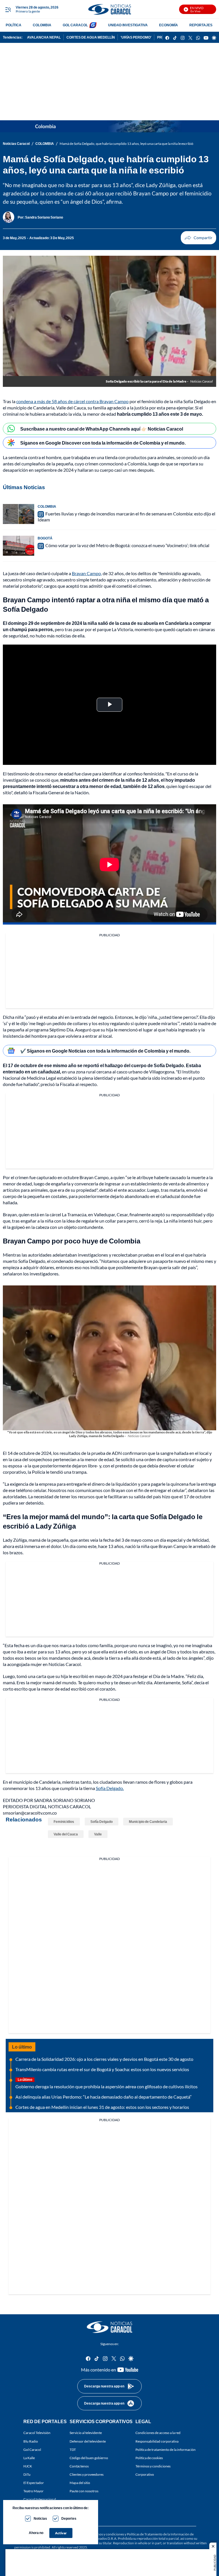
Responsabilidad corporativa (157, 2441)
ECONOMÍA (169, 25)
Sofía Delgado (102, 1822)
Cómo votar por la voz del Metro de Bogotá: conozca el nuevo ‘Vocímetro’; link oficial (127, 545)
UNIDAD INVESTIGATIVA (128, 25)
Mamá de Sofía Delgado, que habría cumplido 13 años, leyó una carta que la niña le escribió (126, 144)
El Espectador (34, 2483)
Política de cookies (149, 2458)
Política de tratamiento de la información (166, 2450)
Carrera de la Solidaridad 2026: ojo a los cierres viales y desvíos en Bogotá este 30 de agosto (104, 2059)
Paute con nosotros (84, 2491)
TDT (73, 2450)
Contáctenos (79, 2466)
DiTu (27, 2475)
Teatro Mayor (34, 2491)
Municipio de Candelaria (148, 1822)
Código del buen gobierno (89, 2458)
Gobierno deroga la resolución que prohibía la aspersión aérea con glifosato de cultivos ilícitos (107, 2086)
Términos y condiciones (153, 2466)
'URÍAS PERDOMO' (136, 37)
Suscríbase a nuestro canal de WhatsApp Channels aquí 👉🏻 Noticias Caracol (102, 429)
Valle (98, 1834)
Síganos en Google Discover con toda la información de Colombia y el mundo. (103, 443)
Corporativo (145, 2475)
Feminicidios (64, 1822)
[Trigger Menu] (8, 9)
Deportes (69, 2518)
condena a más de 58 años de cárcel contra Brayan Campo (72, 401)
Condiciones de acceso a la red (158, 2433)
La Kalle (29, 2458)
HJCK (28, 2466)
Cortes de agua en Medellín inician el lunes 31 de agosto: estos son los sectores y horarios (102, 2107)
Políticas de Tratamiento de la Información (158, 2534)
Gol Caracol (32, 2450)
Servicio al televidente (86, 2433)
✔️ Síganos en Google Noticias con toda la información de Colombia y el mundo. (105, 1051)
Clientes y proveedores (87, 2475)
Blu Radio (31, 2441)
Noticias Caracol (16, 144)
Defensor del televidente (88, 2441)
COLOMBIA (42, 25)
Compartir (198, 238)
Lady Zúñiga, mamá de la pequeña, (36, 1540)
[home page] (109, 9)
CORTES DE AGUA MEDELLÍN (91, 37)
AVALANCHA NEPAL (44, 37)
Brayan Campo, (87, 573)
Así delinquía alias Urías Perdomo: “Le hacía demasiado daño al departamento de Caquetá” (104, 2097)
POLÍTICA (14, 25)
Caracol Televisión (37, 2433)
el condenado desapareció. (73, 1261)
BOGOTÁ (45, 538)
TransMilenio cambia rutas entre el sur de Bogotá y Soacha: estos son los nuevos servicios (102, 2069)
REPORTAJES (201, 25)
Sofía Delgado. (110, 1788)
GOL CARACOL (75, 25)
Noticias (40, 2518)
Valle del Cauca (66, 1834)
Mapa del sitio (80, 2483)
